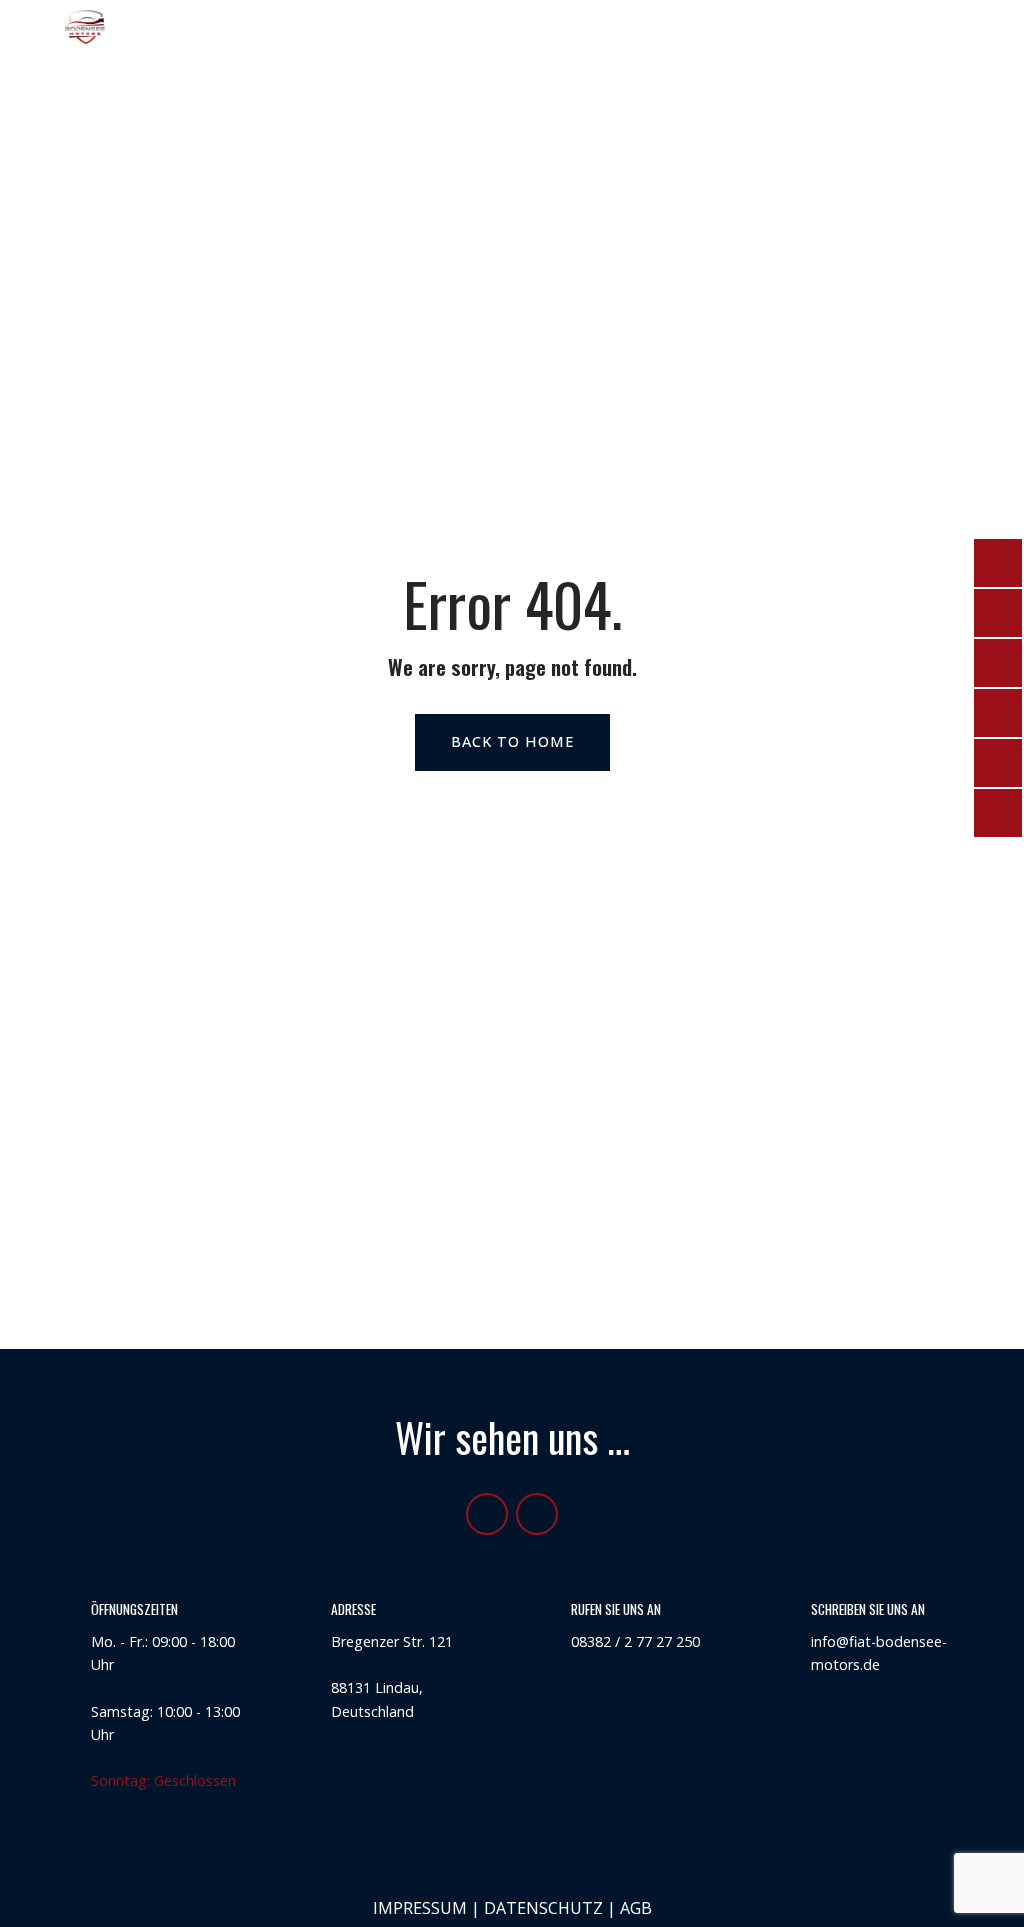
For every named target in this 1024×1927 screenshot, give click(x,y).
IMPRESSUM (420, 1908)
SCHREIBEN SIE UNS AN (868, 1609)
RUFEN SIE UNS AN (616, 1609)
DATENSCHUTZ (543, 1908)
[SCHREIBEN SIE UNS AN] (777, 1622)
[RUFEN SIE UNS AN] (537, 1622)
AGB (636, 1908)
